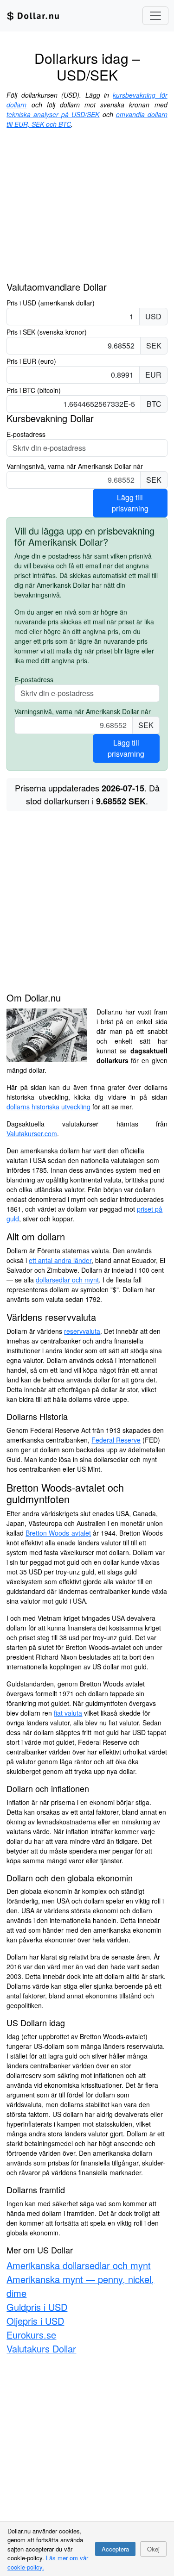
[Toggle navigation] (155, 16)
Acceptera (115, 2549)
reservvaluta (82, 1331)
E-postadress (26, 434)
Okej (153, 2549)
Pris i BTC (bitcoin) (34, 390)
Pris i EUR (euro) (31, 361)
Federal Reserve (116, 1440)
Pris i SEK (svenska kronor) (47, 332)
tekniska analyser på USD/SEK (53, 114)
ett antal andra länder (60, 1260)
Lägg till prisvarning (130, 503)
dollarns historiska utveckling (48, 1107)
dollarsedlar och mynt (67, 1280)
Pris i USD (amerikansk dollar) (51, 303)
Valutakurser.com (32, 1133)
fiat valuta (68, 1713)
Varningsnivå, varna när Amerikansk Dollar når (75, 466)
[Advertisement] (87, 209)
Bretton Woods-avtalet (58, 1533)
